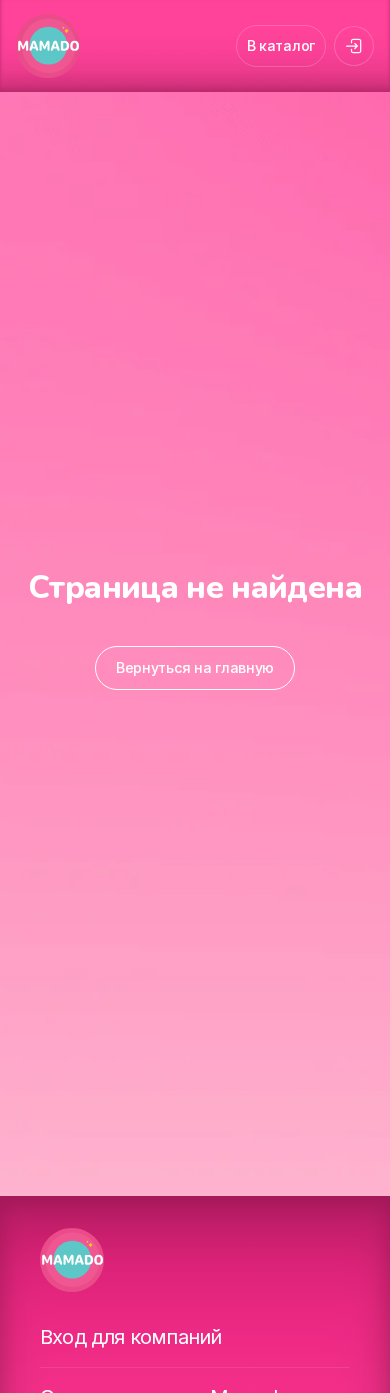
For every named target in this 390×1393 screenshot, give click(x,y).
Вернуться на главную (195, 667)
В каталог (281, 45)
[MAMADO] (48, 46)
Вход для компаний (130, 1337)
